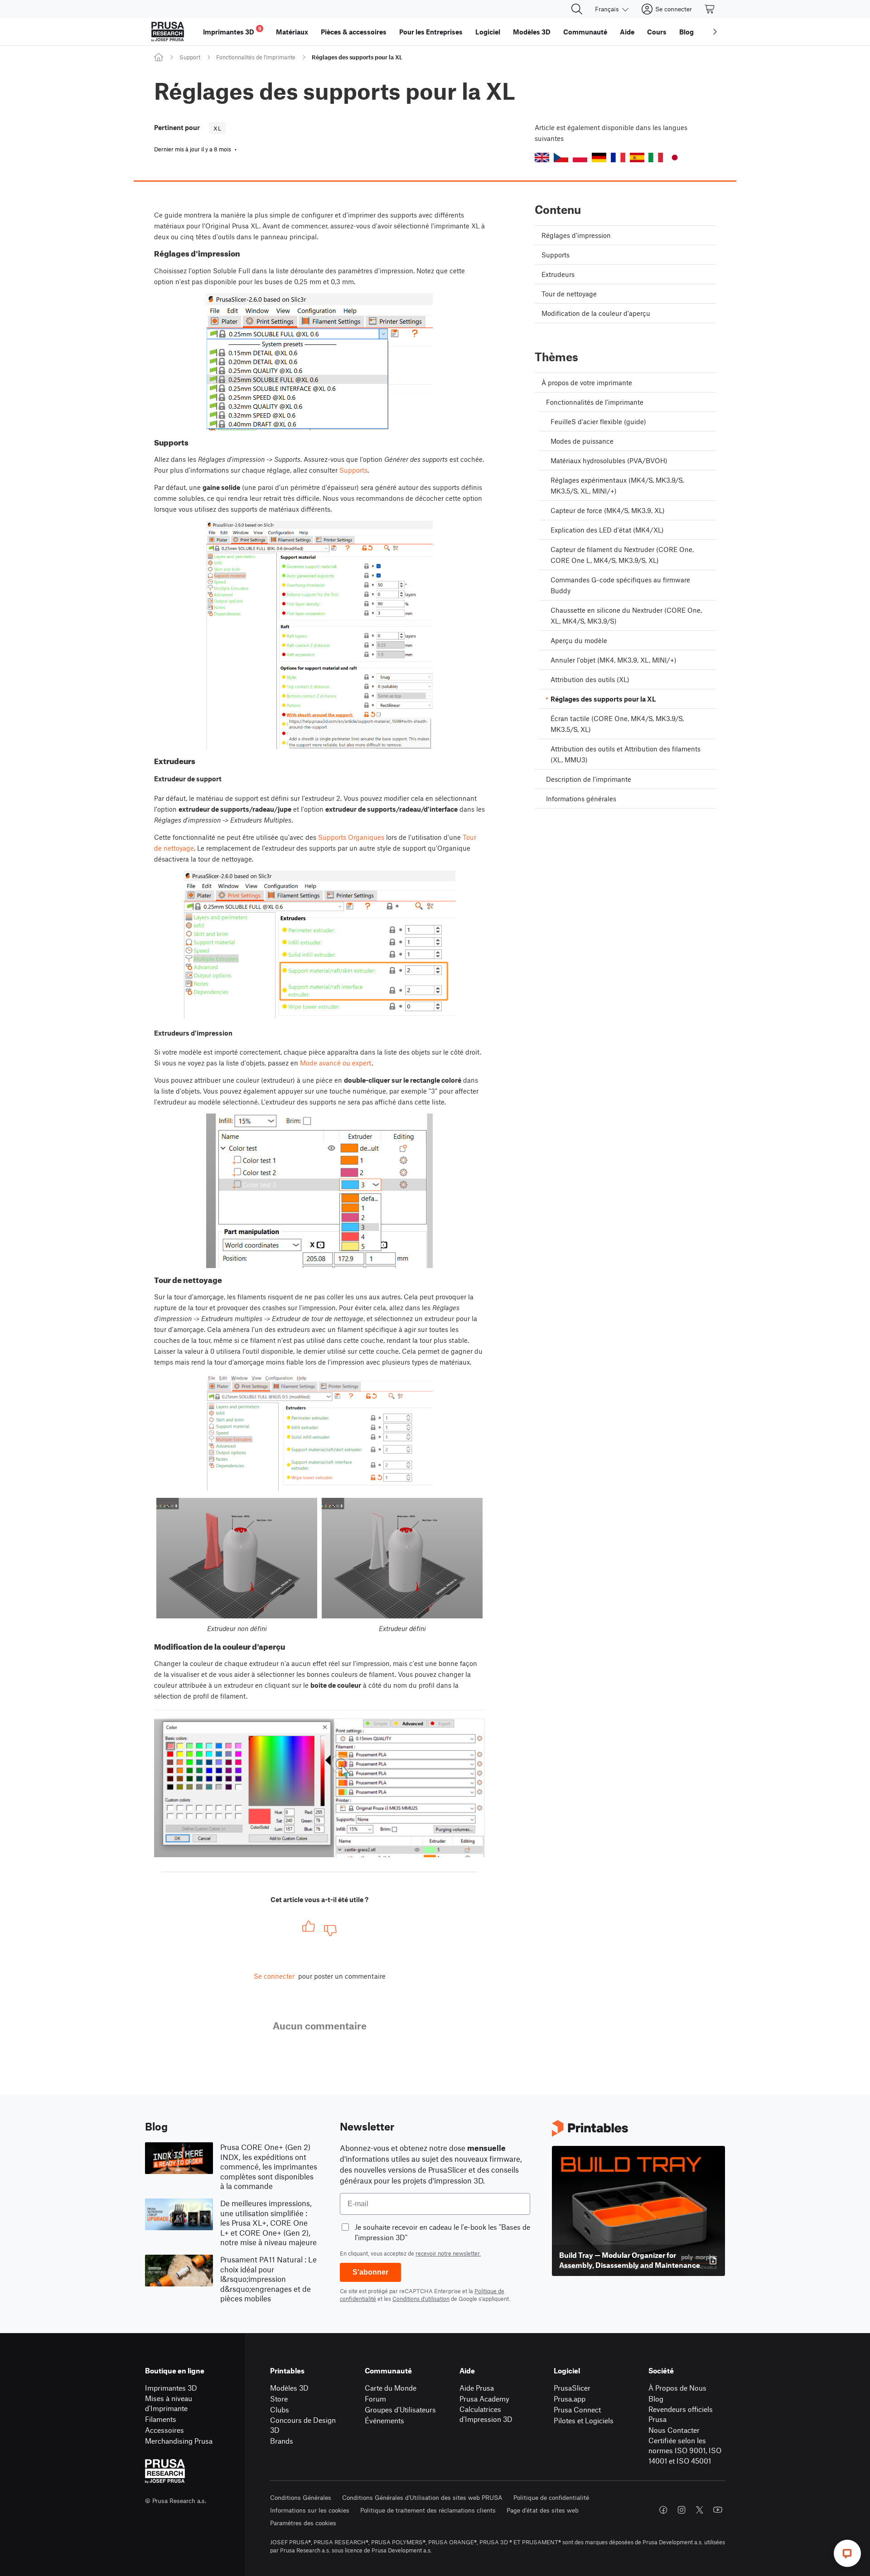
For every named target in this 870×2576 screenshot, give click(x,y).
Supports (353, 470)
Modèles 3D (289, 2388)
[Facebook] (663, 2510)
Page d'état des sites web (543, 2510)
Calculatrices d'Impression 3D (486, 2414)
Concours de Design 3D (303, 2425)
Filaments (161, 2419)
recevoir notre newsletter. (448, 2253)
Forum (375, 2399)
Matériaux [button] (292, 32)
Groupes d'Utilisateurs (400, 2409)
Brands (282, 2441)
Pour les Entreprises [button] (431, 32)
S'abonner (370, 2272)
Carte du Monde (391, 2388)
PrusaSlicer (572, 2388)
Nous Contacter (674, 2430)
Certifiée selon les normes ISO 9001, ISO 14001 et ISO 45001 (685, 2450)
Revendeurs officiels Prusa (681, 2414)
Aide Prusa (477, 2388)
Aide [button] (627, 32)
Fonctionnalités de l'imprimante (256, 57)
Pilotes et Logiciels (584, 2420)
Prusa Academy (484, 2399)
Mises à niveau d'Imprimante (169, 2403)
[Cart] (710, 9)
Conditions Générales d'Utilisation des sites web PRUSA (422, 2497)
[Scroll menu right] (715, 32)
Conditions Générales (301, 2497)
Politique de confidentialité (551, 2497)
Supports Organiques (351, 837)
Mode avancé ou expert (336, 1063)
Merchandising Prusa (179, 2441)
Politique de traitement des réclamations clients (428, 2510)
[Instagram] (681, 2510)
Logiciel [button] (488, 32)
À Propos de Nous (677, 2388)
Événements (384, 2420)
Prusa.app (570, 2399)
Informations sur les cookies (310, 2510)
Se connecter (274, 1976)
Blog (656, 2399)
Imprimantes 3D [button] (232, 31)
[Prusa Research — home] (168, 32)
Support (190, 57)
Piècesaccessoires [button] (354, 32)
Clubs (280, 2409)
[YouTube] (718, 2510)
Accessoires (164, 2430)
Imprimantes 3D (171, 2388)
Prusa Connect (577, 2409)
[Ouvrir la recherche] (577, 9)
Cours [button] (657, 32)
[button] (542, 157)
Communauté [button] (585, 32)
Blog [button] (686, 32)
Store (279, 2399)
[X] (700, 2510)
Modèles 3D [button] (532, 32)
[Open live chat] (847, 2553)
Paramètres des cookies (303, 2523)
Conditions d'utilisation (421, 2299)
